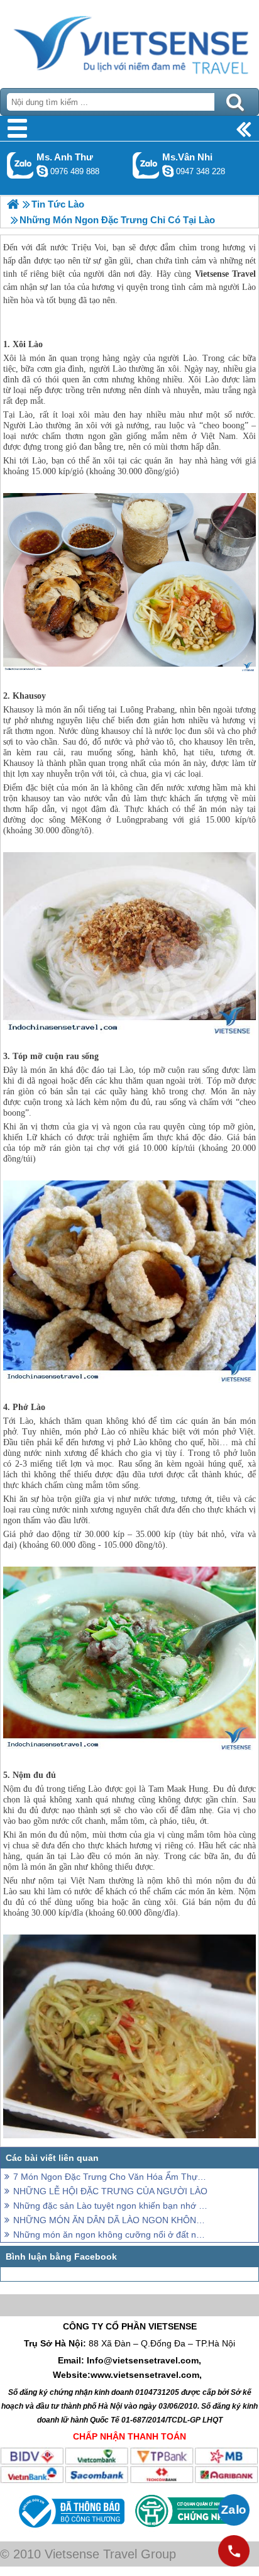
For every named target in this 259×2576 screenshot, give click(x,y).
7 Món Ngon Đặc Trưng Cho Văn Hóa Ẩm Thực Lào (111, 2177)
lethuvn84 (42, 171)
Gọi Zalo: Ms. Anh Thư (20, 165)
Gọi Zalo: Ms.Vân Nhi (146, 165)
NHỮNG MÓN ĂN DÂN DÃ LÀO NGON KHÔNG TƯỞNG (111, 2220)
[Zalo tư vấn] (234, 2510)
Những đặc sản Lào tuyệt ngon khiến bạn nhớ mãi (111, 2206)
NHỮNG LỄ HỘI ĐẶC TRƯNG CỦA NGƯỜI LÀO (110, 2191)
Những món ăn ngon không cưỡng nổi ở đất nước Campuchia (111, 2235)
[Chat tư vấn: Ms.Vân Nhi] (168, 171)
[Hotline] (234, 2551)
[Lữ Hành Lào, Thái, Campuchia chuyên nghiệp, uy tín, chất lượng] (13, 204)
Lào (36, 344)
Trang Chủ (129, 41)
